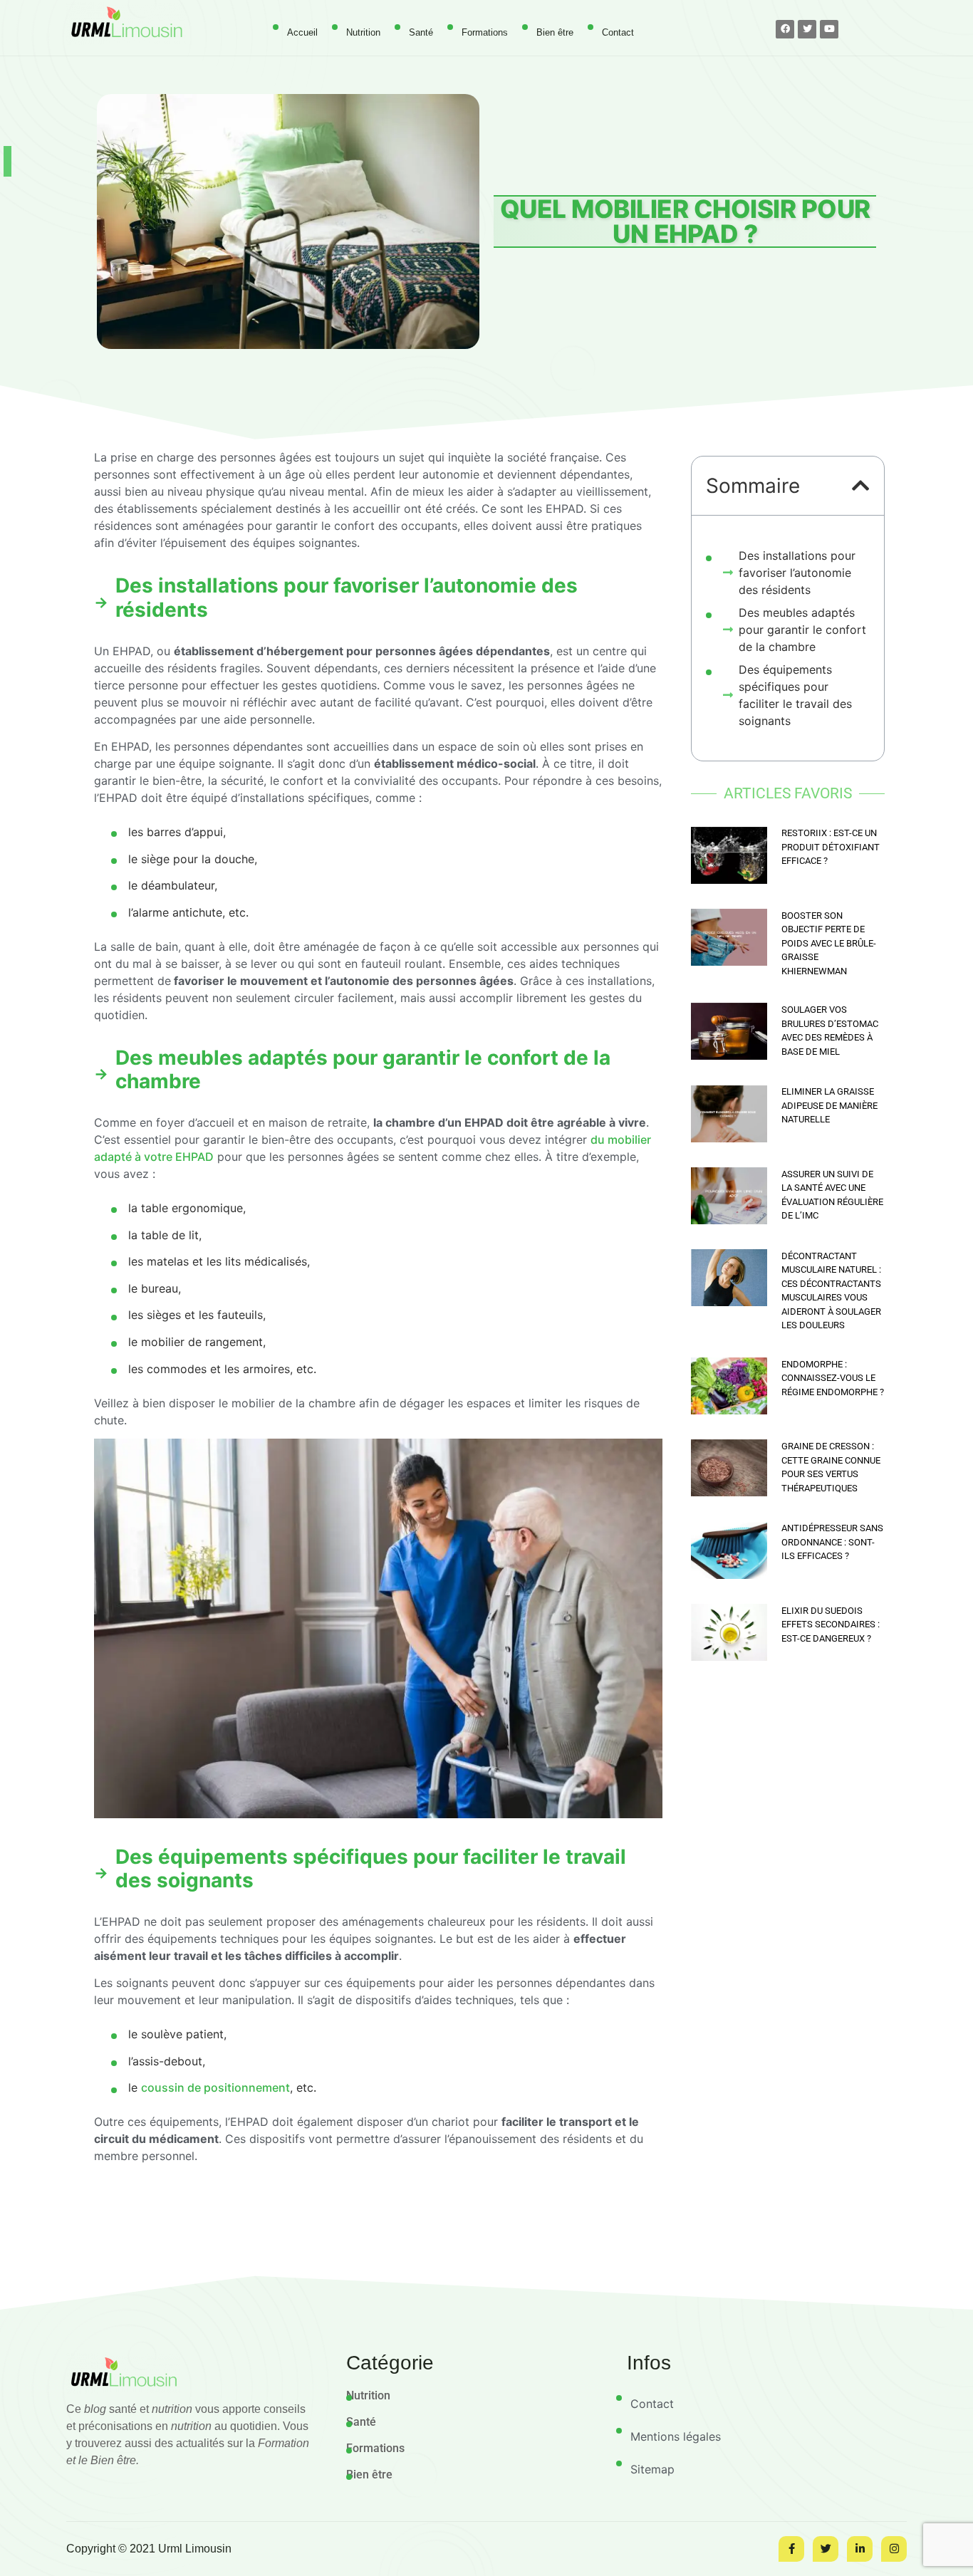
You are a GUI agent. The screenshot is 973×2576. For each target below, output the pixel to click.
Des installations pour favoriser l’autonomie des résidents (797, 573)
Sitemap (652, 2469)
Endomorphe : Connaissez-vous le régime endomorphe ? (833, 1378)
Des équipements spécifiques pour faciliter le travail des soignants (795, 695)
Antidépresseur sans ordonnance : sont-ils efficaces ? (832, 1542)
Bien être (555, 32)
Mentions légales (676, 2436)
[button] (861, 486)
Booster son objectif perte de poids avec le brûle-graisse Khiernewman (829, 943)
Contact (618, 32)
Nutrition (363, 32)
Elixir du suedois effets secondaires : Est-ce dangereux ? (831, 1625)
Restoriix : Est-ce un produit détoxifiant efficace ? (831, 847)
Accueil (302, 32)
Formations (485, 32)
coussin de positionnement (215, 2087)
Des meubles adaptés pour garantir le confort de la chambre (802, 630)
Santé (421, 32)
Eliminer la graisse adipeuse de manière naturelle (829, 1105)
